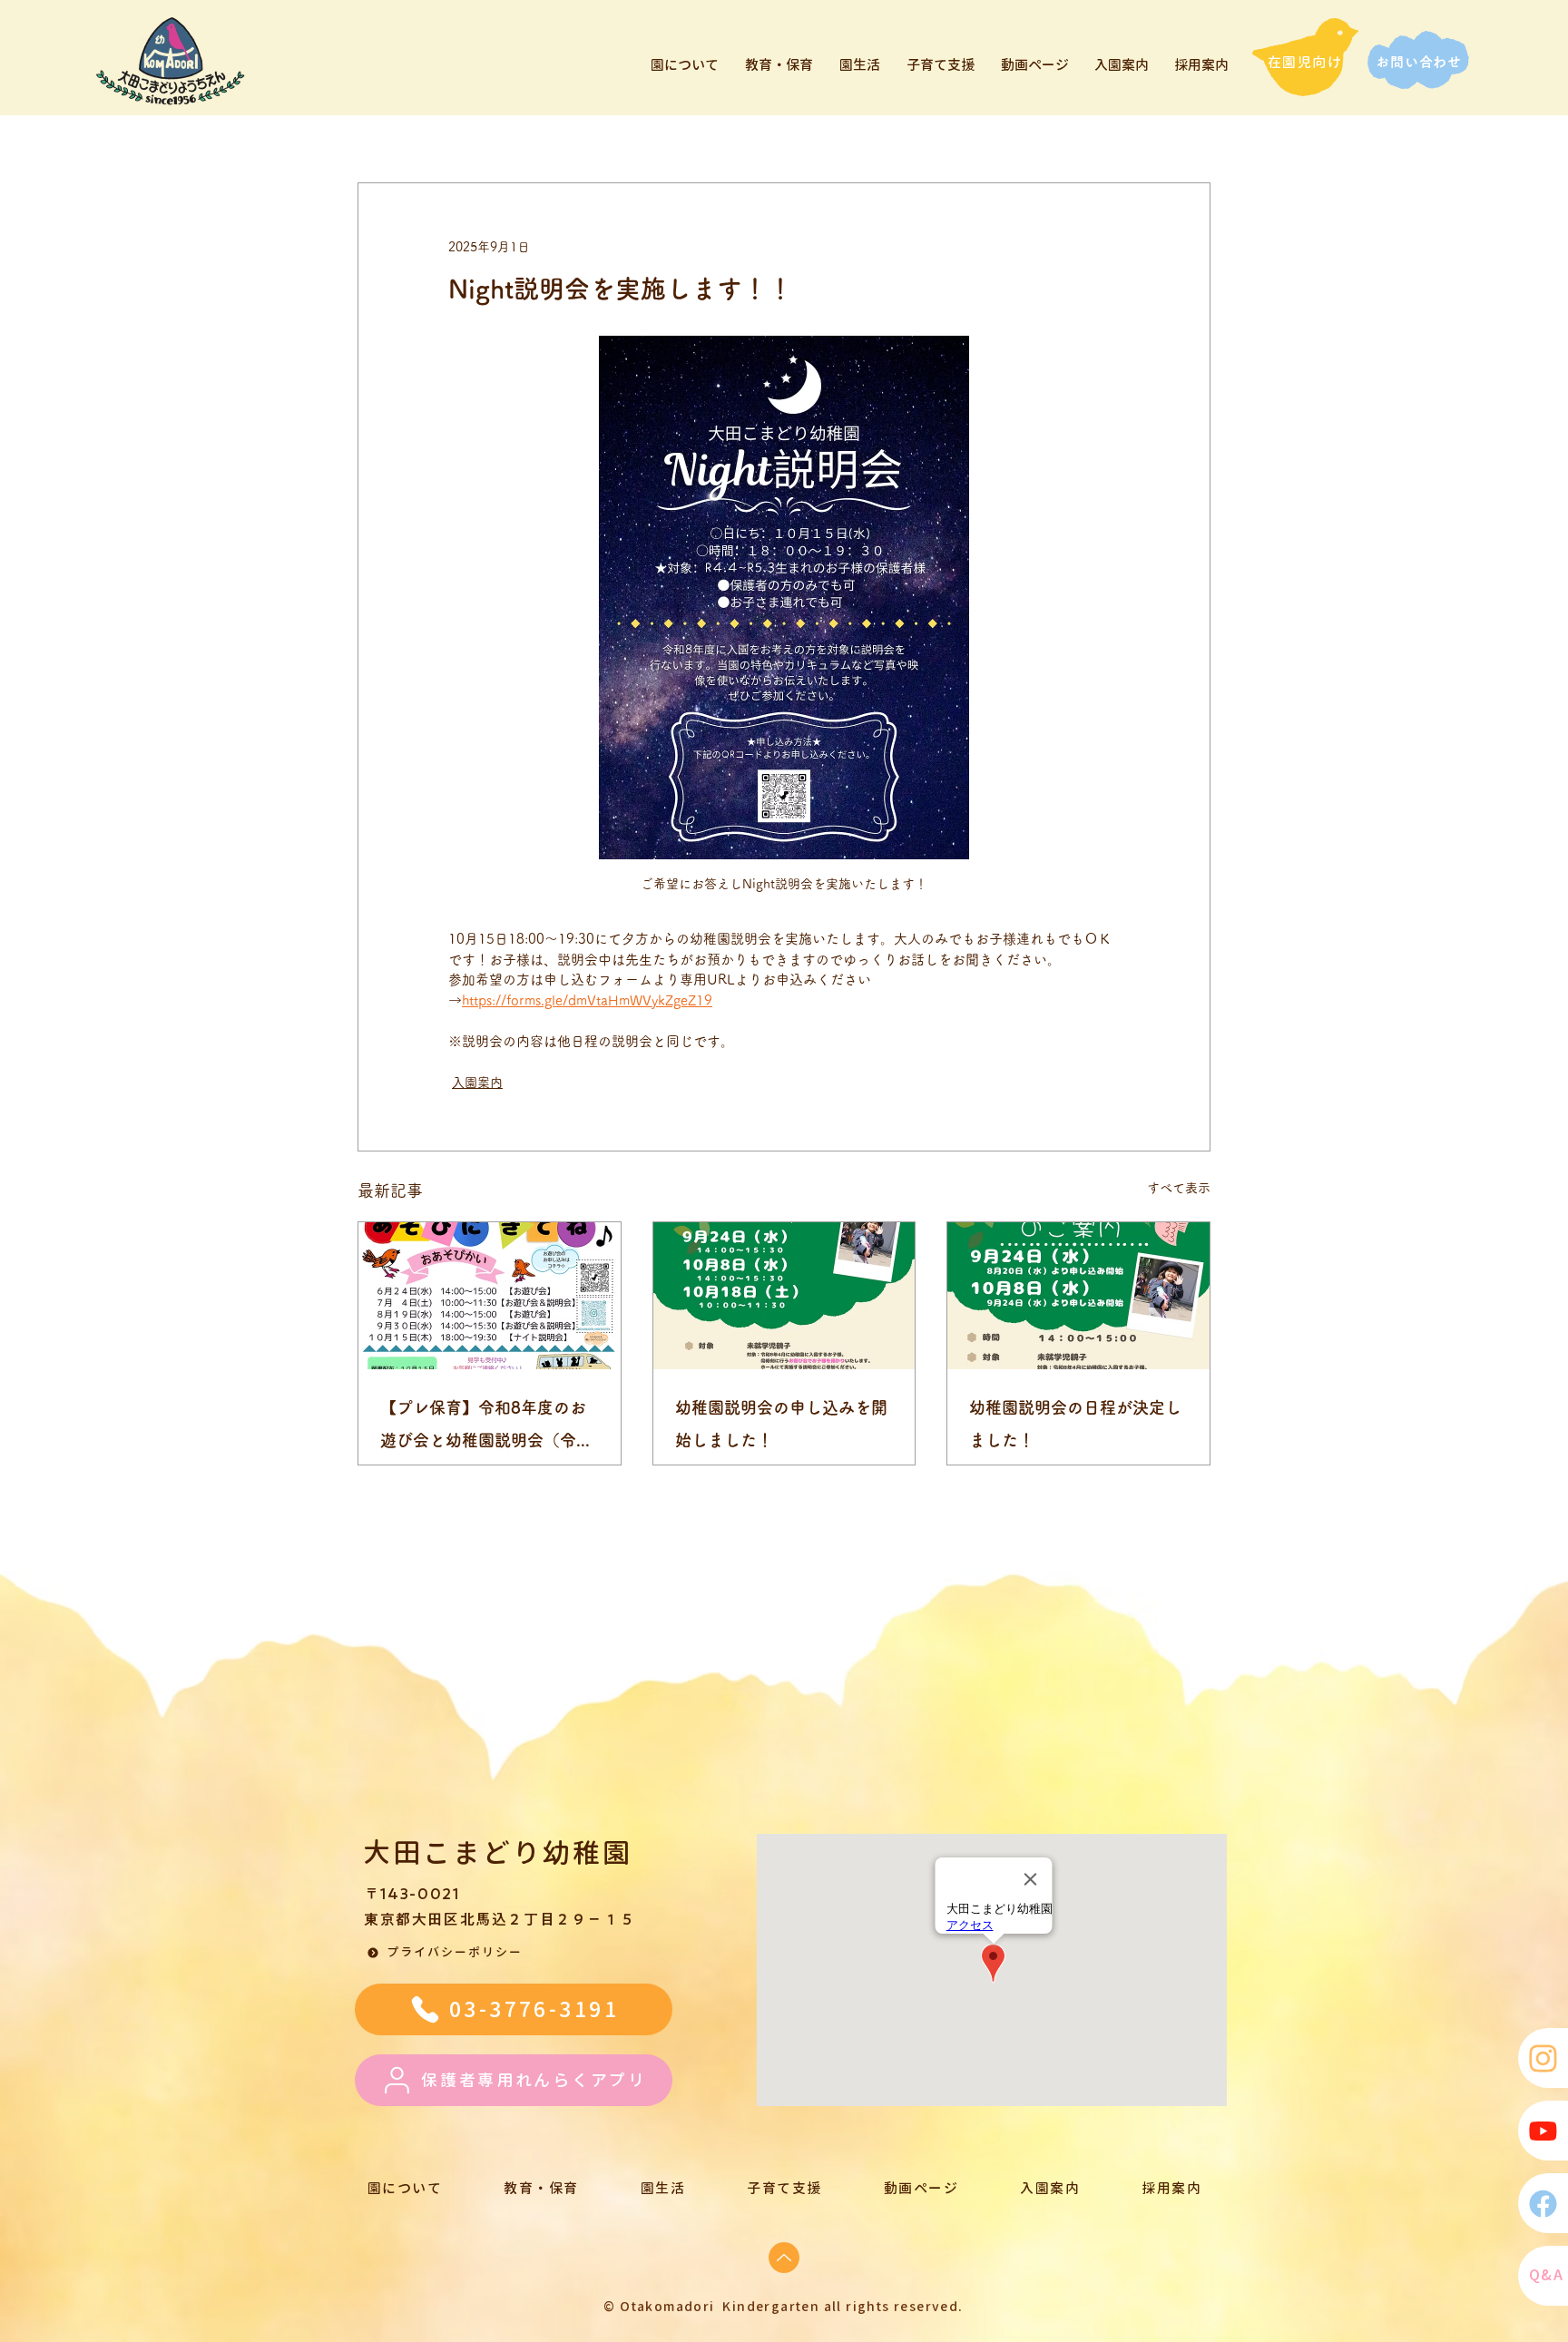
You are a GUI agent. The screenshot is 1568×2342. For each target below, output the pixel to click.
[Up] (784, 2258)
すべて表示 (1179, 1188)
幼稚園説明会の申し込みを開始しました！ (781, 1424)
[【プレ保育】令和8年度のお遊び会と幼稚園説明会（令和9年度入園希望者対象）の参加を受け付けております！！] (490, 1296)
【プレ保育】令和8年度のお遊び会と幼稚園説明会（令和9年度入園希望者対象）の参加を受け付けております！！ (486, 1428)
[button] (447, 1953)
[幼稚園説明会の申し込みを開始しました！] (784, 1296)
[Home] (1543, 2058)
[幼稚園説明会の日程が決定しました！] (1078, 1296)
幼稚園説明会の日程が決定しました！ (1075, 1424)
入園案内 (477, 1083)
